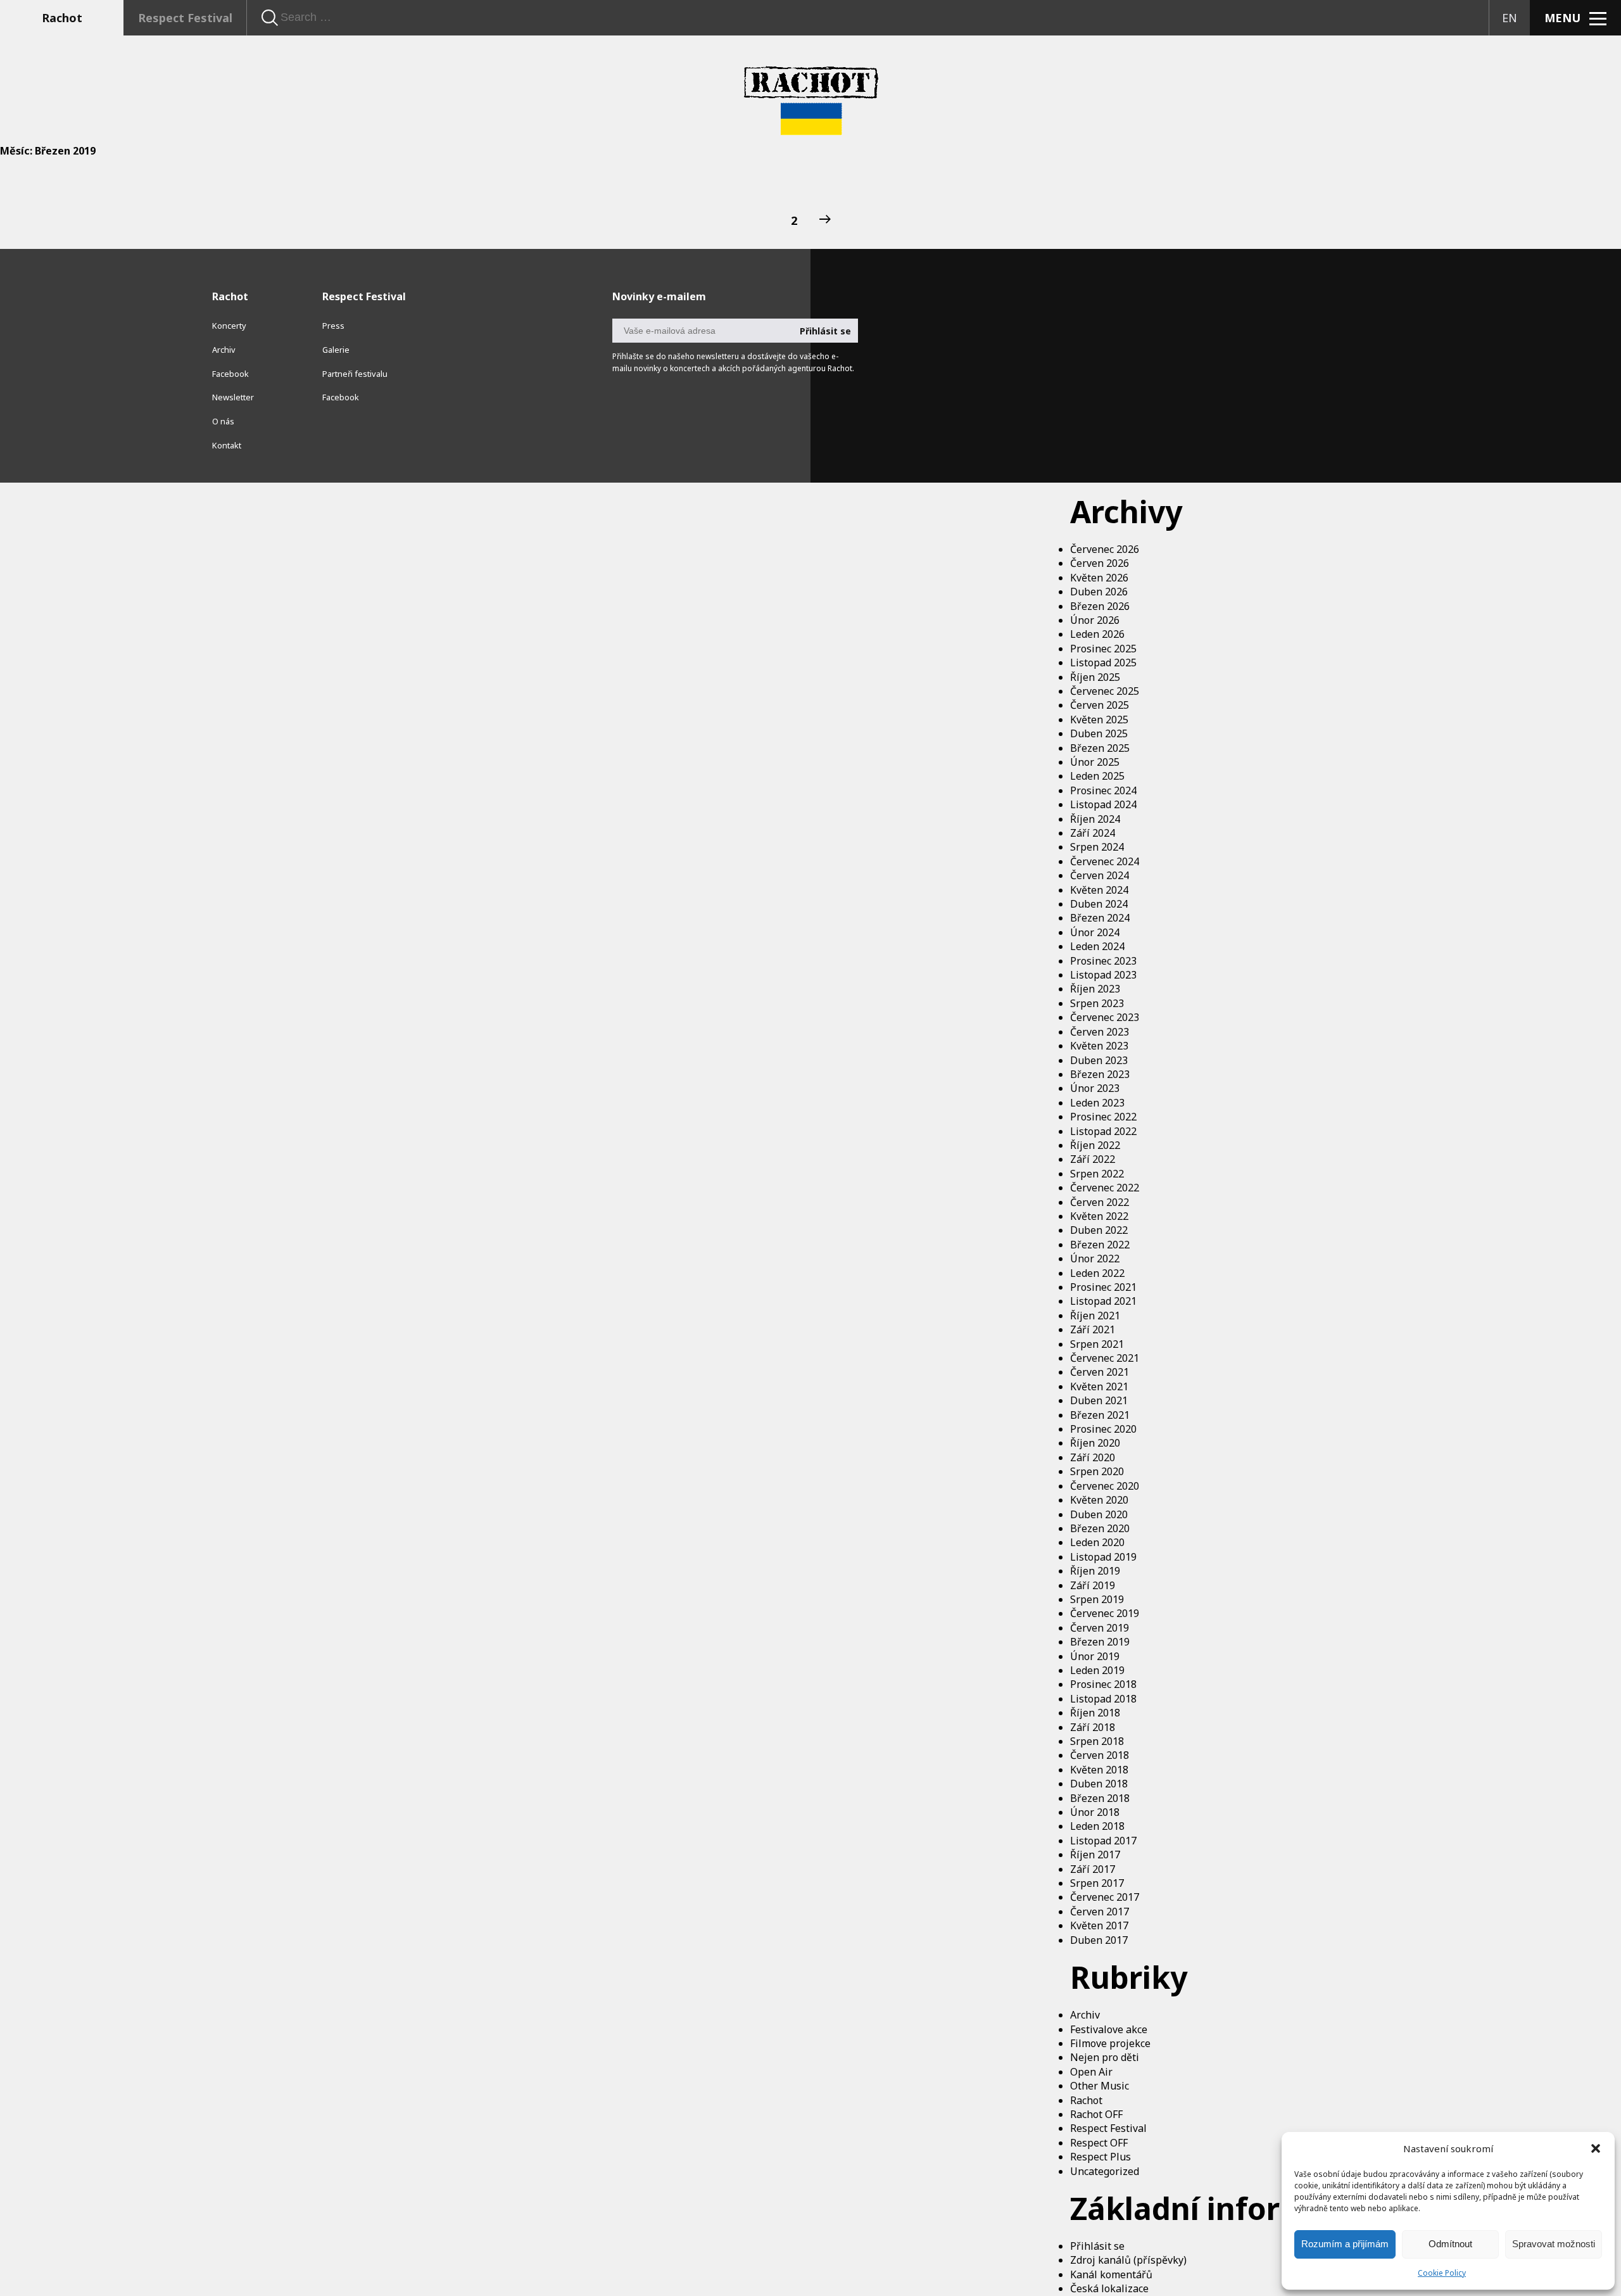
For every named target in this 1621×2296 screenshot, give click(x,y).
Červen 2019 (1100, 1628)
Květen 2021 (1099, 1386)
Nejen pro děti (1105, 2057)
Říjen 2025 (1095, 677)
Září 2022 (1093, 1159)
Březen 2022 (1100, 1245)
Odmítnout (1450, 2244)
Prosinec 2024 (1103, 790)
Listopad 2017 (1103, 1841)
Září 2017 (1093, 1869)
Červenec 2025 (1105, 691)
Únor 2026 (1095, 620)
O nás (223, 421)
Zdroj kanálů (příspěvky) (1128, 2260)
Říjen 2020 (1095, 1443)
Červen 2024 (1100, 875)
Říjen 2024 (1095, 819)
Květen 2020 (1099, 1500)
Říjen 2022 (1095, 1145)
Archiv (1085, 2015)
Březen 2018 (1100, 1798)
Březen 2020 (1100, 1528)
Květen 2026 (1099, 578)
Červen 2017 (1100, 1912)
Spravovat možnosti (1554, 2244)
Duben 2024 (1099, 904)
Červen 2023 (1100, 1032)
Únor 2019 (1095, 1656)
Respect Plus (1101, 2157)
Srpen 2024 (1097, 847)
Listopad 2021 (1103, 1301)
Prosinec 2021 (1103, 1287)
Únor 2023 (1095, 1088)
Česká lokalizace (1109, 2288)
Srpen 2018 (1097, 1741)
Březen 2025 (1100, 748)
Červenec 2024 (1105, 861)
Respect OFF (1099, 2143)
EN (1510, 18)
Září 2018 (1093, 1727)
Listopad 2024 (1103, 804)
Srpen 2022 (1097, 1174)
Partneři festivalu (355, 374)
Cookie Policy (1442, 2273)
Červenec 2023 (1105, 1017)
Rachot (62, 18)
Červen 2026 (1100, 563)
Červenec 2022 (1105, 1188)
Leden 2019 (1097, 1670)
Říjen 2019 (1095, 1571)
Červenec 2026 (1105, 549)
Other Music (1100, 2086)
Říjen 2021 (1095, 1316)
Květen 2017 (1099, 1925)
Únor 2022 (1095, 1259)
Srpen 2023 (1097, 1003)
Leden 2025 (1097, 776)
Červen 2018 (1100, 1755)
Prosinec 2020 (1103, 1429)
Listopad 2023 (1103, 975)
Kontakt (227, 445)
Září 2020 (1093, 1457)
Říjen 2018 (1095, 1713)
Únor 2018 (1095, 1812)
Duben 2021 (1099, 1400)
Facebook (230, 374)
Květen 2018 (1099, 1770)
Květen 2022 (1099, 1216)
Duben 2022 (1099, 1230)
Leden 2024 (1097, 946)
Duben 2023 (1099, 1060)
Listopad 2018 (1103, 1699)
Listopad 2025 (1103, 663)
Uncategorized (1105, 2171)
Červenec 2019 (1105, 1613)
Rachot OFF (1096, 2114)
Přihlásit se (1097, 2246)
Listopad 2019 (1103, 1557)
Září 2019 (1093, 1585)
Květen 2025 (1099, 720)
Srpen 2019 (1097, 1599)
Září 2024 (1093, 833)
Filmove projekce (1110, 2043)
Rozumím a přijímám (1345, 2244)
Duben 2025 (1099, 733)
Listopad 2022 (1103, 1131)
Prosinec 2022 (1103, 1117)
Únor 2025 (1095, 762)
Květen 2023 (1099, 1046)
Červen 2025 (1100, 705)
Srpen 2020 (1097, 1471)
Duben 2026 (1099, 592)
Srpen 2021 (1097, 1344)
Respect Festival (185, 18)
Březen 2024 (1100, 918)
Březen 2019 (1100, 1642)
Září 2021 (1093, 1329)
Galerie (336, 350)
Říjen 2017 (1095, 1855)
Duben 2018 (1099, 1784)
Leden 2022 (1097, 1273)
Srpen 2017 (1097, 1883)
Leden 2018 (1097, 1826)
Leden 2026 (1097, 634)
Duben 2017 (1099, 1940)
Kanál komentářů (1111, 2274)
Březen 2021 (1100, 1415)
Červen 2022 (1100, 1202)
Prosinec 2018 (1103, 1684)
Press (333, 326)
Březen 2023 (1100, 1074)
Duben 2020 (1099, 1514)
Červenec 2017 (1105, 1897)
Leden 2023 (1097, 1103)
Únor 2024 (1095, 932)
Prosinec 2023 (1103, 961)
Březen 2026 (1100, 606)
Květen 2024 (1099, 890)
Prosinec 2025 (1103, 649)
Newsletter (233, 397)
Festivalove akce (1109, 2029)
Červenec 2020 (1105, 1486)
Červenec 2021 (1105, 1358)
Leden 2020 (1097, 1542)
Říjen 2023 (1095, 989)
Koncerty (229, 326)
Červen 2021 (1100, 1372)
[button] (1596, 2148)
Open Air (1091, 2072)
